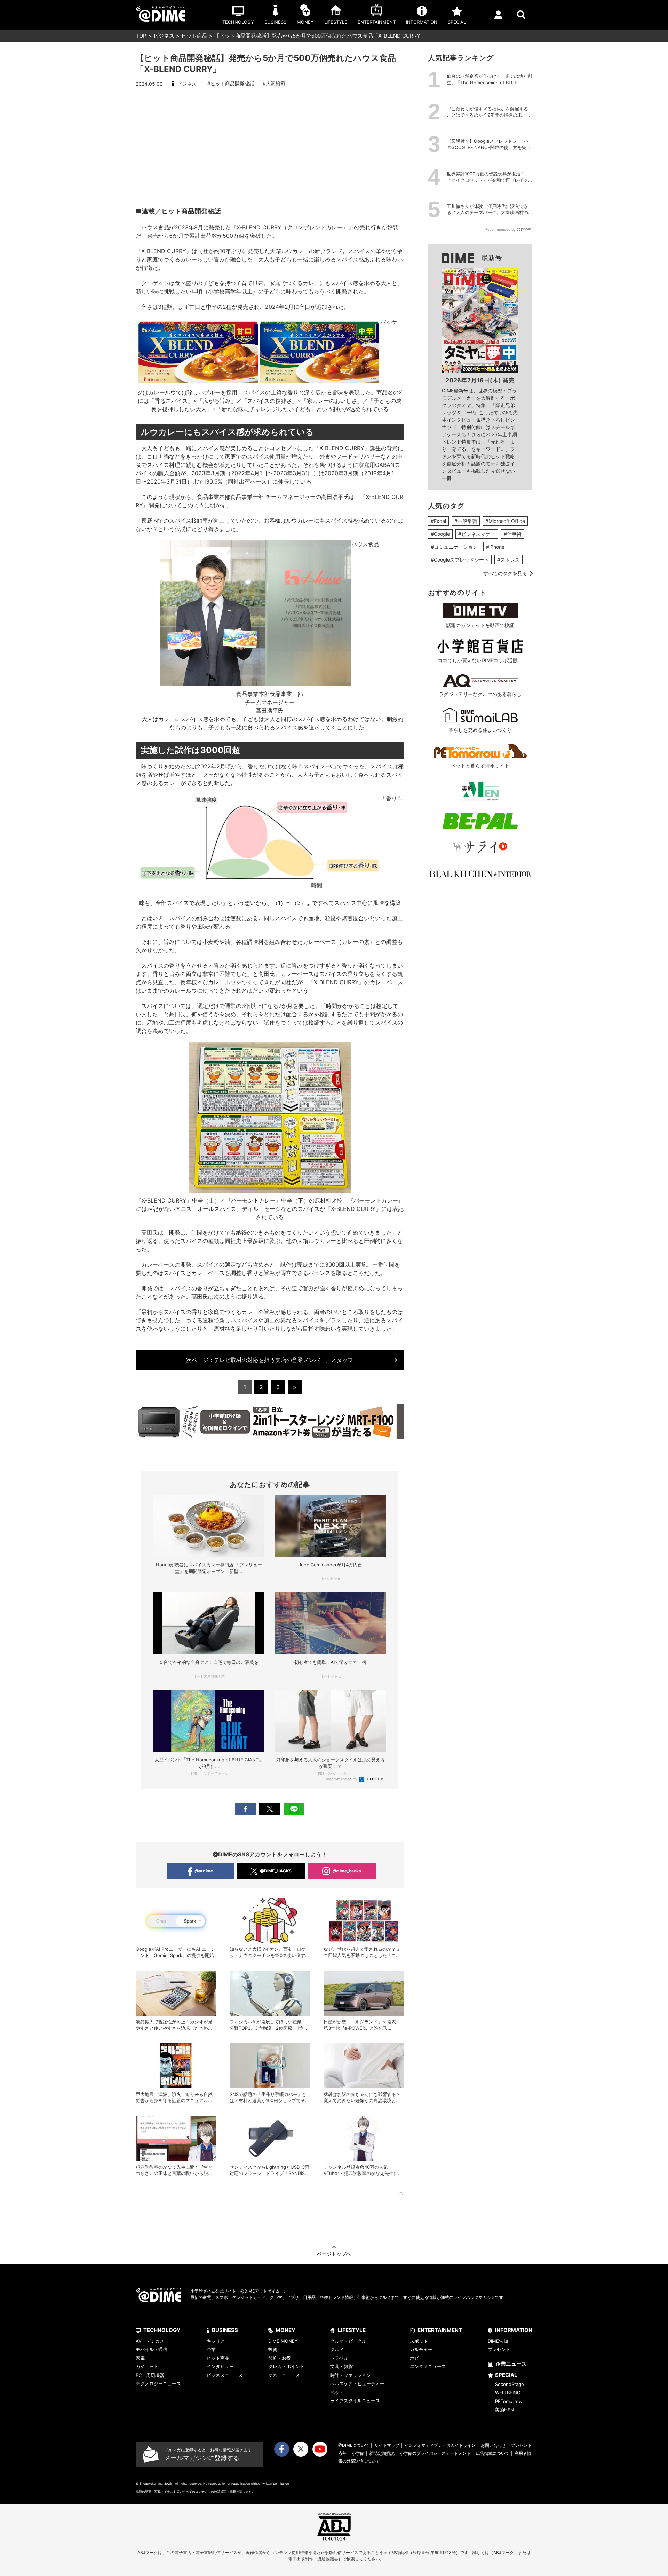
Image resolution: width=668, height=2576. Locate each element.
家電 (140, 2358)
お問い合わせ (493, 2445)
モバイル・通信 (152, 2349)
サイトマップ (387, 2445)
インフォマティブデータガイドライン (440, 2445)
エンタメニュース (428, 2366)
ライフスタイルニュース (355, 2401)
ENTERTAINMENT (440, 2330)
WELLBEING (508, 2393)
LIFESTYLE (352, 2330)
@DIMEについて (354, 2445)
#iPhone (495, 547)
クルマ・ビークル (348, 2341)
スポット (419, 2341)
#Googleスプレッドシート (460, 560)
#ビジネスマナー (477, 534)
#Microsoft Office (505, 521)
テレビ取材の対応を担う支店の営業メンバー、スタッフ (270, 1360)
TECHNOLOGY (162, 2330)
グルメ (337, 2349)
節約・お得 (280, 2358)
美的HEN (504, 2410)
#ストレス (508, 560)
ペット (337, 2392)
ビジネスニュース (225, 2375)
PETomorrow (509, 2401)
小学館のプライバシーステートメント (435, 2453)
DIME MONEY (283, 2341)
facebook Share (245, 1809)
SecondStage (510, 2384)
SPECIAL (506, 2375)
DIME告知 (498, 2341)
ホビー (417, 2358)
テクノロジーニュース (158, 2383)
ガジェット (147, 2366)
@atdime (204, 1871)
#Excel (438, 521)
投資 (273, 2349)
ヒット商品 (194, 36)
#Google (440, 534)
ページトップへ (334, 2254)
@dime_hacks (347, 1871)
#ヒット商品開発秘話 (231, 83)
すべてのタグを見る (505, 573)
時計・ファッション (351, 2375)
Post (270, 1809)
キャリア (216, 2341)
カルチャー (421, 2349)
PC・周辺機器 (150, 2375)
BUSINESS (225, 2330)
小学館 (358, 2453)
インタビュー (220, 2366)
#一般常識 (466, 521)
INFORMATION (514, 2330)
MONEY (285, 2330)
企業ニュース (511, 2364)
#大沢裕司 (274, 83)
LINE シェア (294, 1809)
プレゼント (499, 2349)
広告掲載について (493, 2453)
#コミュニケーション (454, 547)
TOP (141, 36)
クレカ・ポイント (286, 2366)
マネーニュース (284, 2375)
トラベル (339, 2358)
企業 (211, 2349)
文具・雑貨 (341, 2366)
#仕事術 (513, 534)
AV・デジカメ (150, 2341)
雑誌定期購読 (382, 2453)
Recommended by (341, 1779)
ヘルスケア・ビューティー (357, 2383)
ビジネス (164, 36)
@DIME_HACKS (276, 1871)
